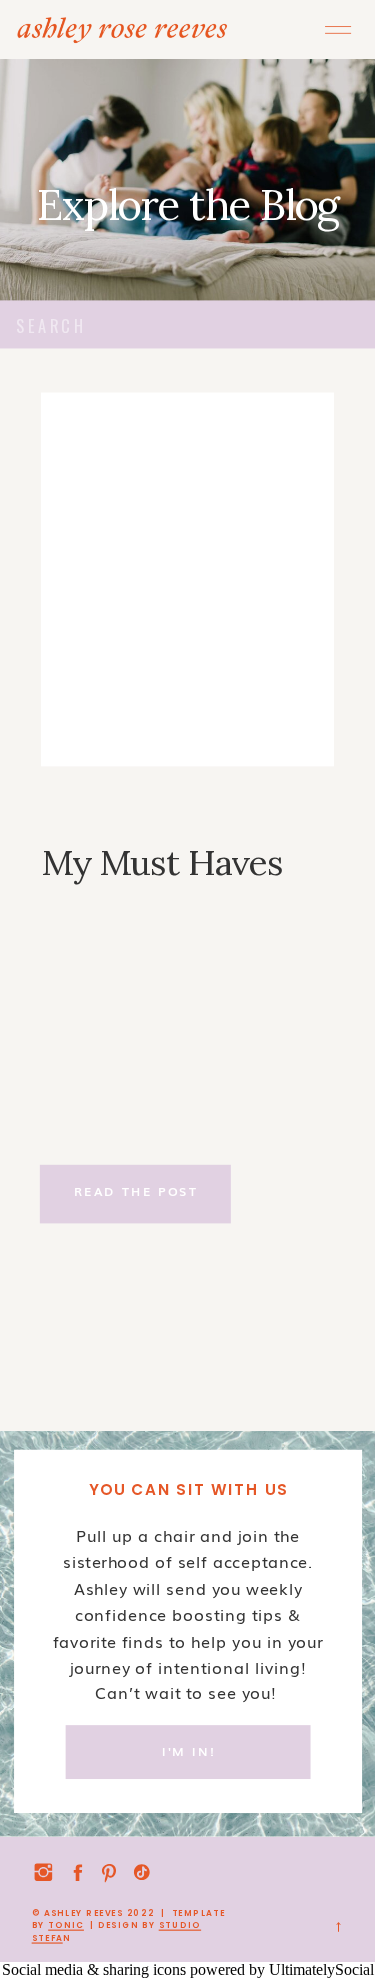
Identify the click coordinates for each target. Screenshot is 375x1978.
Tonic (66, 1925)
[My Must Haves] (188, 580)
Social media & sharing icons (96, 1969)
